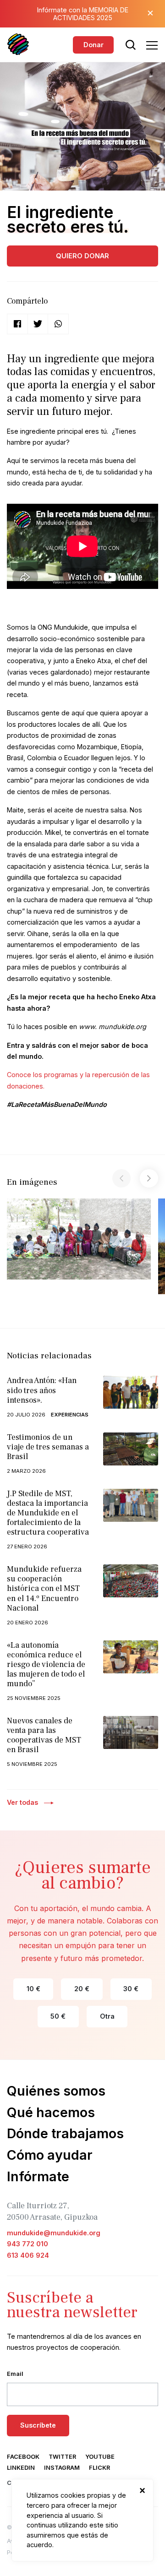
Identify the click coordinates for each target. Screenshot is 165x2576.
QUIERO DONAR (82, 256)
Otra (107, 2016)
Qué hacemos (51, 2112)
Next (149, 1178)
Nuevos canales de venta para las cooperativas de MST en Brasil (44, 1735)
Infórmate (38, 2176)
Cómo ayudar (50, 2155)
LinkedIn (21, 2468)
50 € (58, 2016)
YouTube (100, 2457)
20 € (82, 1989)
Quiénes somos (56, 2091)
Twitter (62, 2457)
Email (15, 2374)
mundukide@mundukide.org (54, 2233)
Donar (93, 45)
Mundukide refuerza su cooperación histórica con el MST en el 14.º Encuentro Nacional (44, 1588)
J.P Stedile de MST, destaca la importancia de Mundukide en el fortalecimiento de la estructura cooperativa (48, 1513)
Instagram (62, 2468)
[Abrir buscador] (131, 45)
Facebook (23, 2457)
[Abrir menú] (152, 45)
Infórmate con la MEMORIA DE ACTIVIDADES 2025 (83, 14)
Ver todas (22, 1802)
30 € (131, 1989)
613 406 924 (28, 2255)
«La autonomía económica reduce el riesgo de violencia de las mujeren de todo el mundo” (46, 1664)
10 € (33, 1989)
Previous (121, 1178)
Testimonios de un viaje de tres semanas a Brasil (48, 1447)
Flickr (99, 2468)
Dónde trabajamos (65, 2133)
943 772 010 (27, 2244)
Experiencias (70, 1415)
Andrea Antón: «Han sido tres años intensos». (42, 1390)
